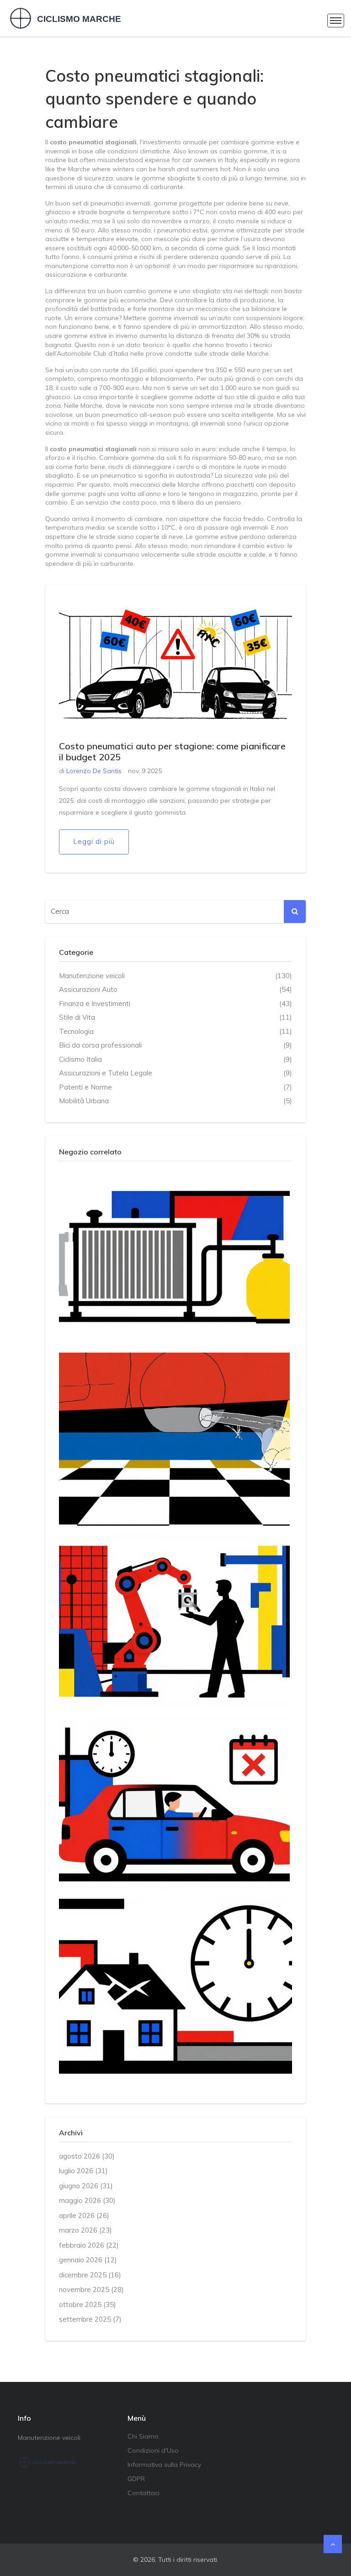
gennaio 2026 (88, 2260)
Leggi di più (94, 841)
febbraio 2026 (89, 2245)
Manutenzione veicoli (175, 976)
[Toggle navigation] (336, 21)
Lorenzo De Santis (94, 771)
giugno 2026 (86, 2186)
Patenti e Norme (175, 1087)
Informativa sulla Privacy (164, 2465)
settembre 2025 (90, 2319)
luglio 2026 (83, 2171)
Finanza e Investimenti (175, 1004)
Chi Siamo (143, 2436)
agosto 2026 (87, 2156)
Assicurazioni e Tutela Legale (175, 1073)
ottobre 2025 (88, 2305)
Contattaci (144, 2493)
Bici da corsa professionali (175, 1045)
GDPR (136, 2479)
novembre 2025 (91, 2289)
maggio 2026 (87, 2200)
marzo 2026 (85, 2230)
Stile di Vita (175, 1017)
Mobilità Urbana (175, 1101)
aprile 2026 (84, 2215)
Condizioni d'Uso (153, 2450)
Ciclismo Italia (175, 1059)
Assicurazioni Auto (175, 989)
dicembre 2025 (90, 2275)
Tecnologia (175, 1031)
